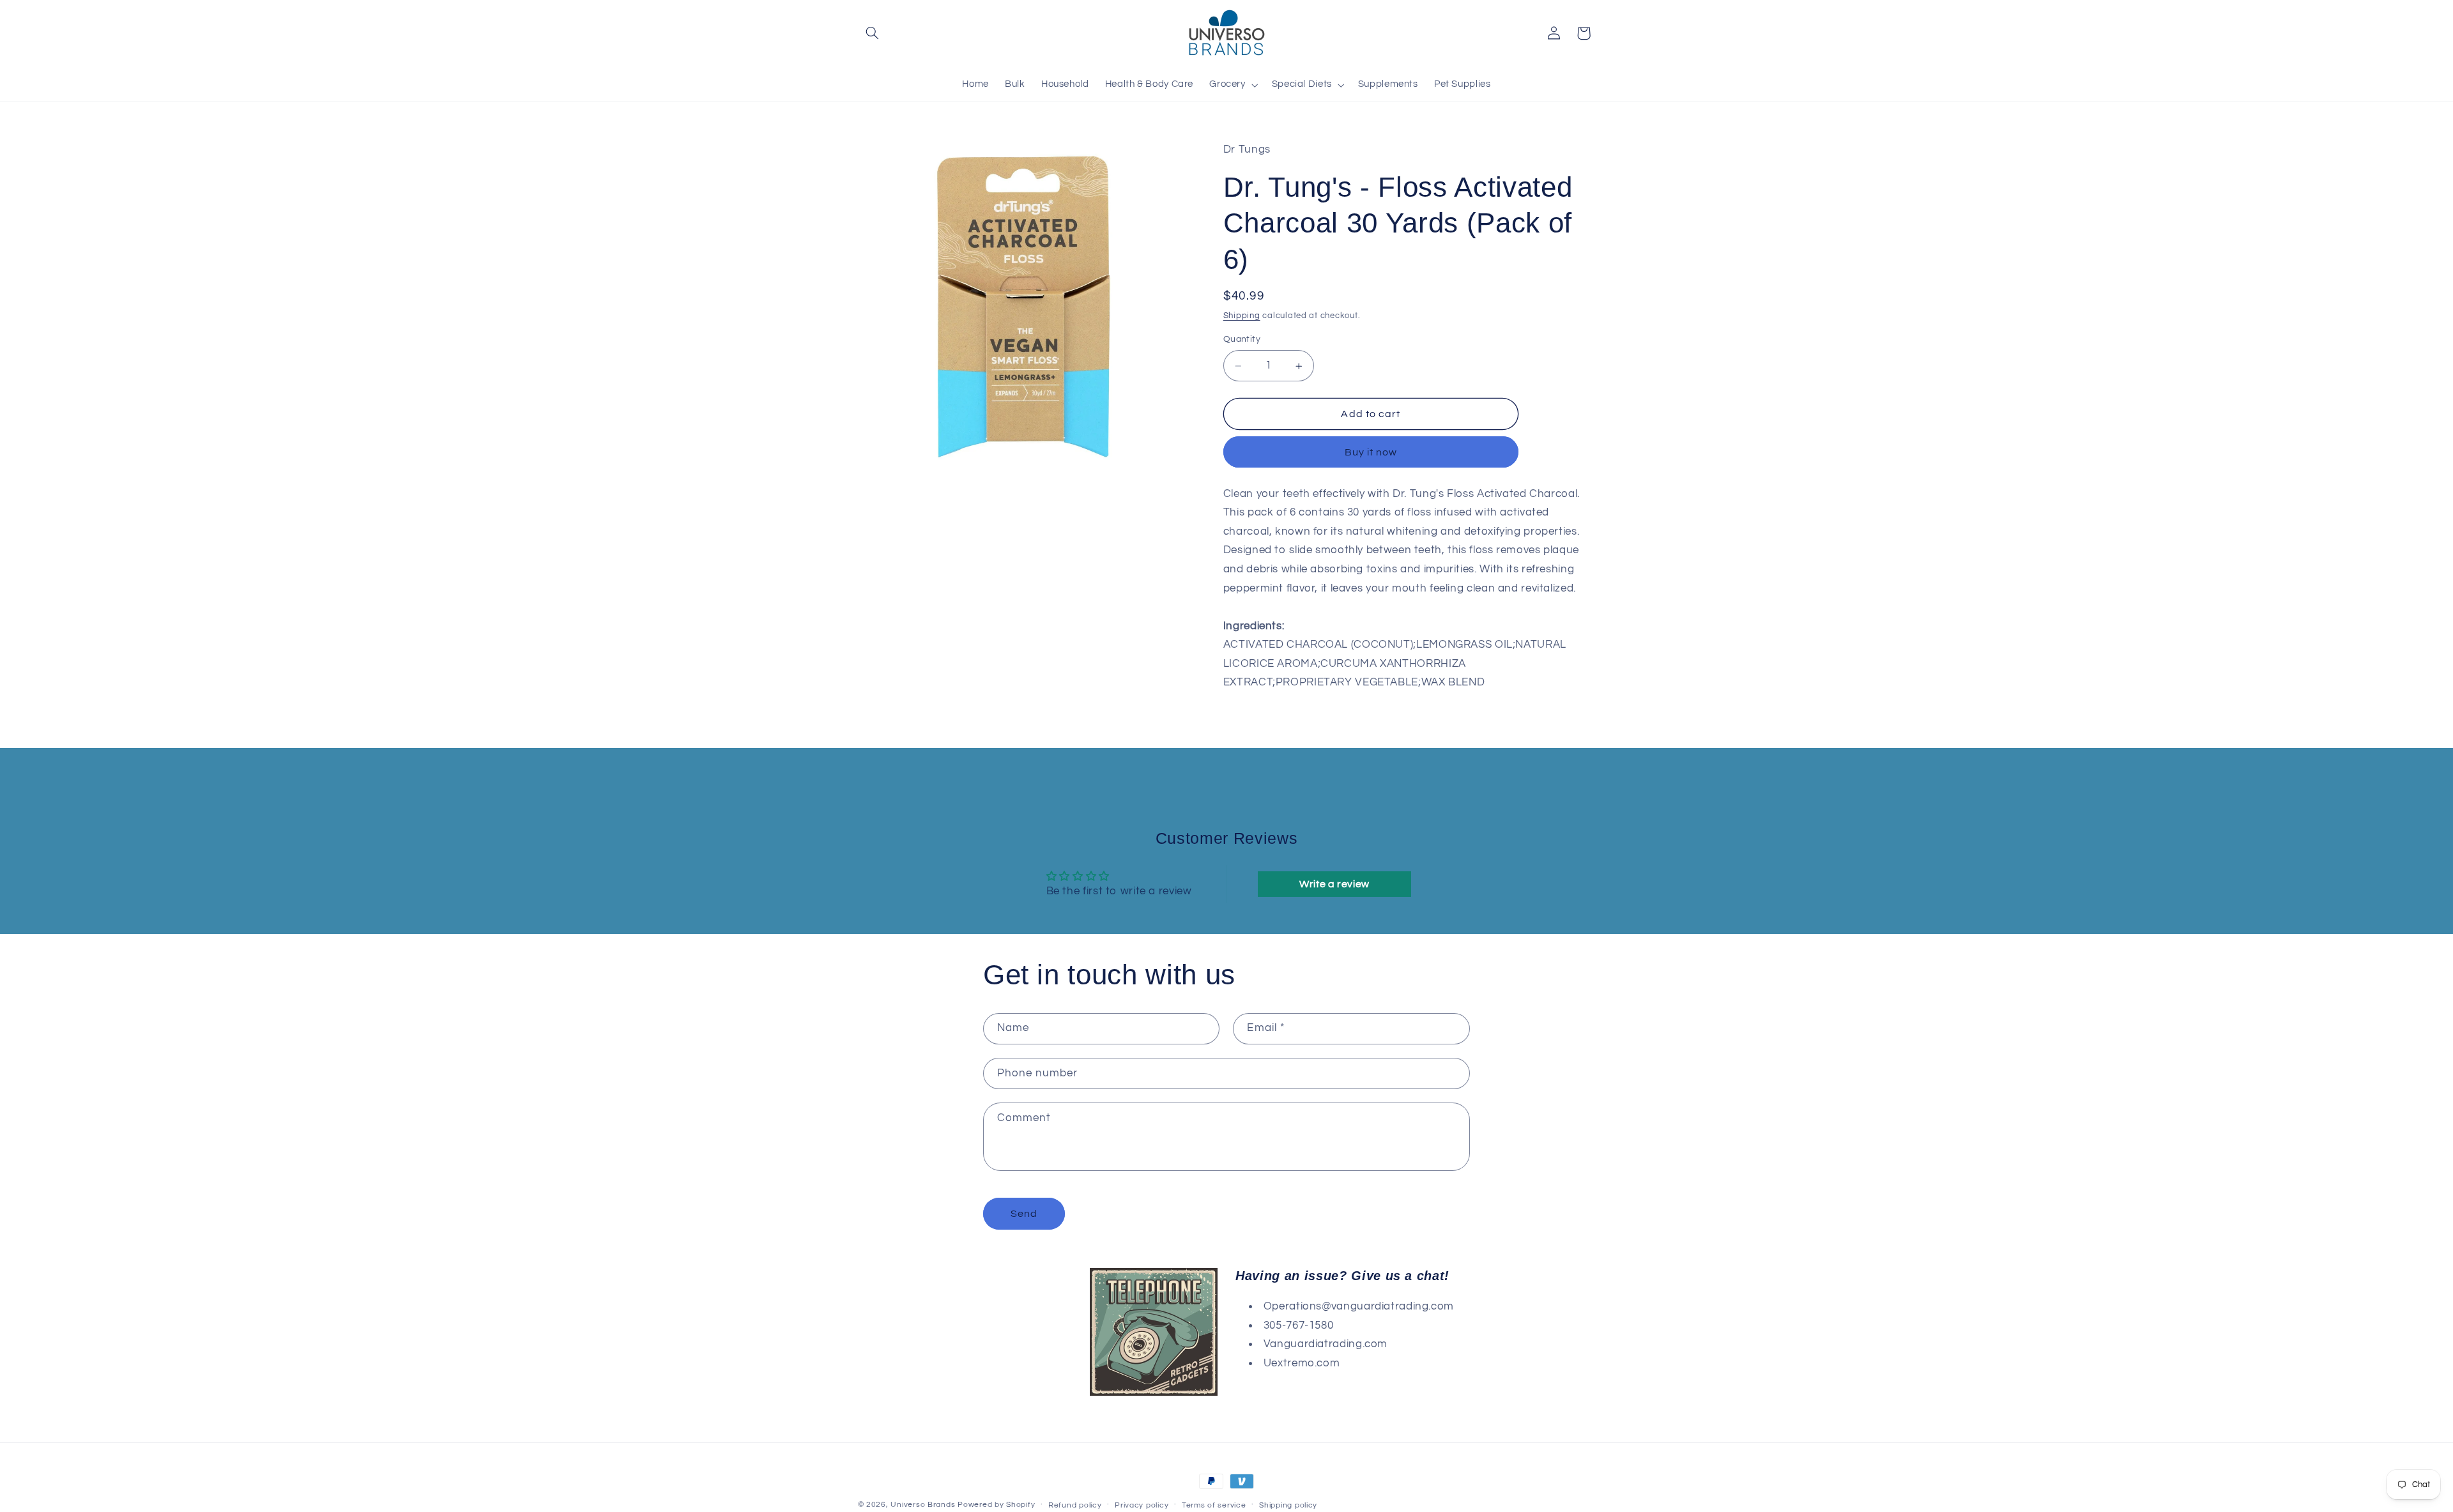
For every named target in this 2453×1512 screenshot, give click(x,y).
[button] (873, 33)
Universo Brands (923, 1505)
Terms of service (1214, 1505)
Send (1024, 1214)
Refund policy (1075, 1505)
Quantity (1242, 340)
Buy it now (1371, 452)
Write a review (1334, 884)
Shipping (1242, 316)
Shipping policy (1288, 1505)
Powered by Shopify (996, 1505)
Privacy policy (1142, 1505)
